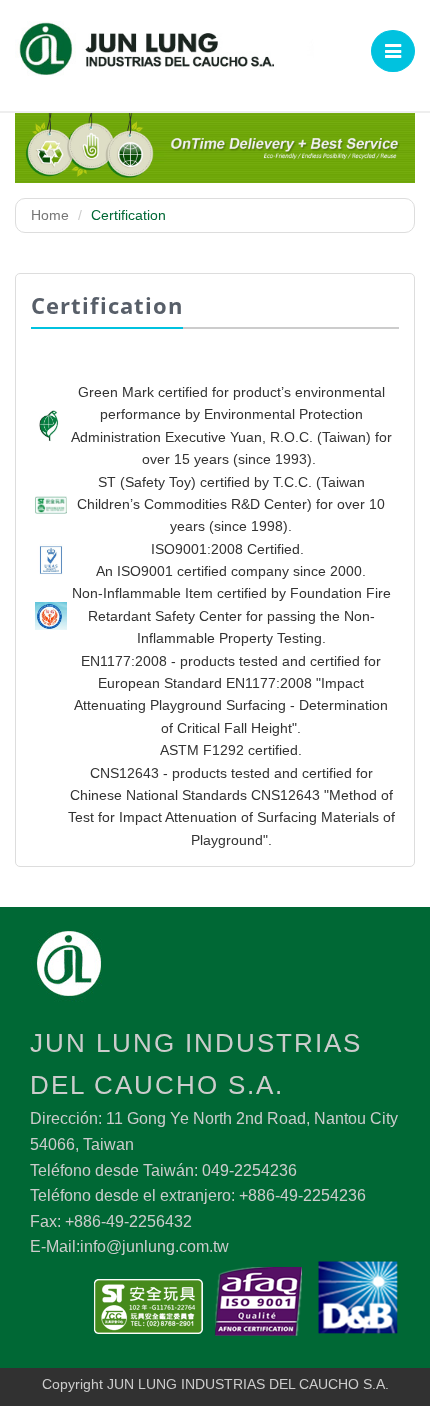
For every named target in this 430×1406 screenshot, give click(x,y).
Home (50, 215)
